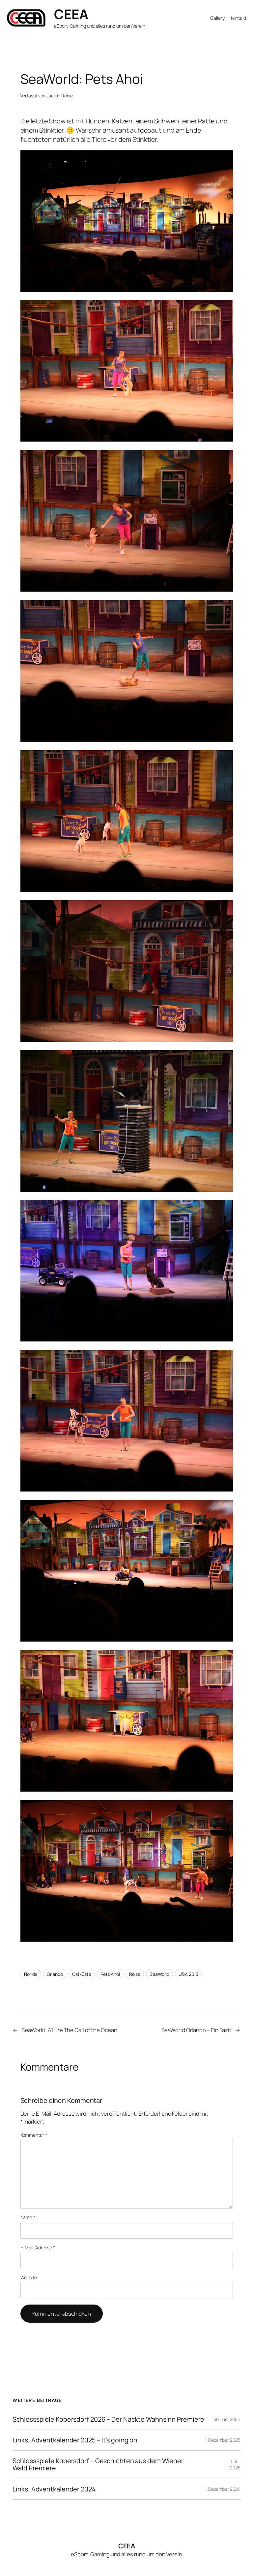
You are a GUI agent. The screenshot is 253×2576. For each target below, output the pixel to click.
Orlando (55, 1974)
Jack (51, 96)
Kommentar (34, 2135)
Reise (67, 96)
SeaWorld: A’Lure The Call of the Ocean (69, 2030)
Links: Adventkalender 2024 (54, 2489)
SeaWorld (159, 1974)
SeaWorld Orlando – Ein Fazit (197, 2030)
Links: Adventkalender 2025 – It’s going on (75, 2440)
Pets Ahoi (110, 1974)
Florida (31, 1974)
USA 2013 (188, 1974)
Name (28, 2217)
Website (29, 2277)
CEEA (71, 14)
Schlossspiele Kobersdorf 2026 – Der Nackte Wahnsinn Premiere (108, 2419)
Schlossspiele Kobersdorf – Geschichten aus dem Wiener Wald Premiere (98, 2464)
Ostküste (82, 1974)
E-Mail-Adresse (38, 2247)
